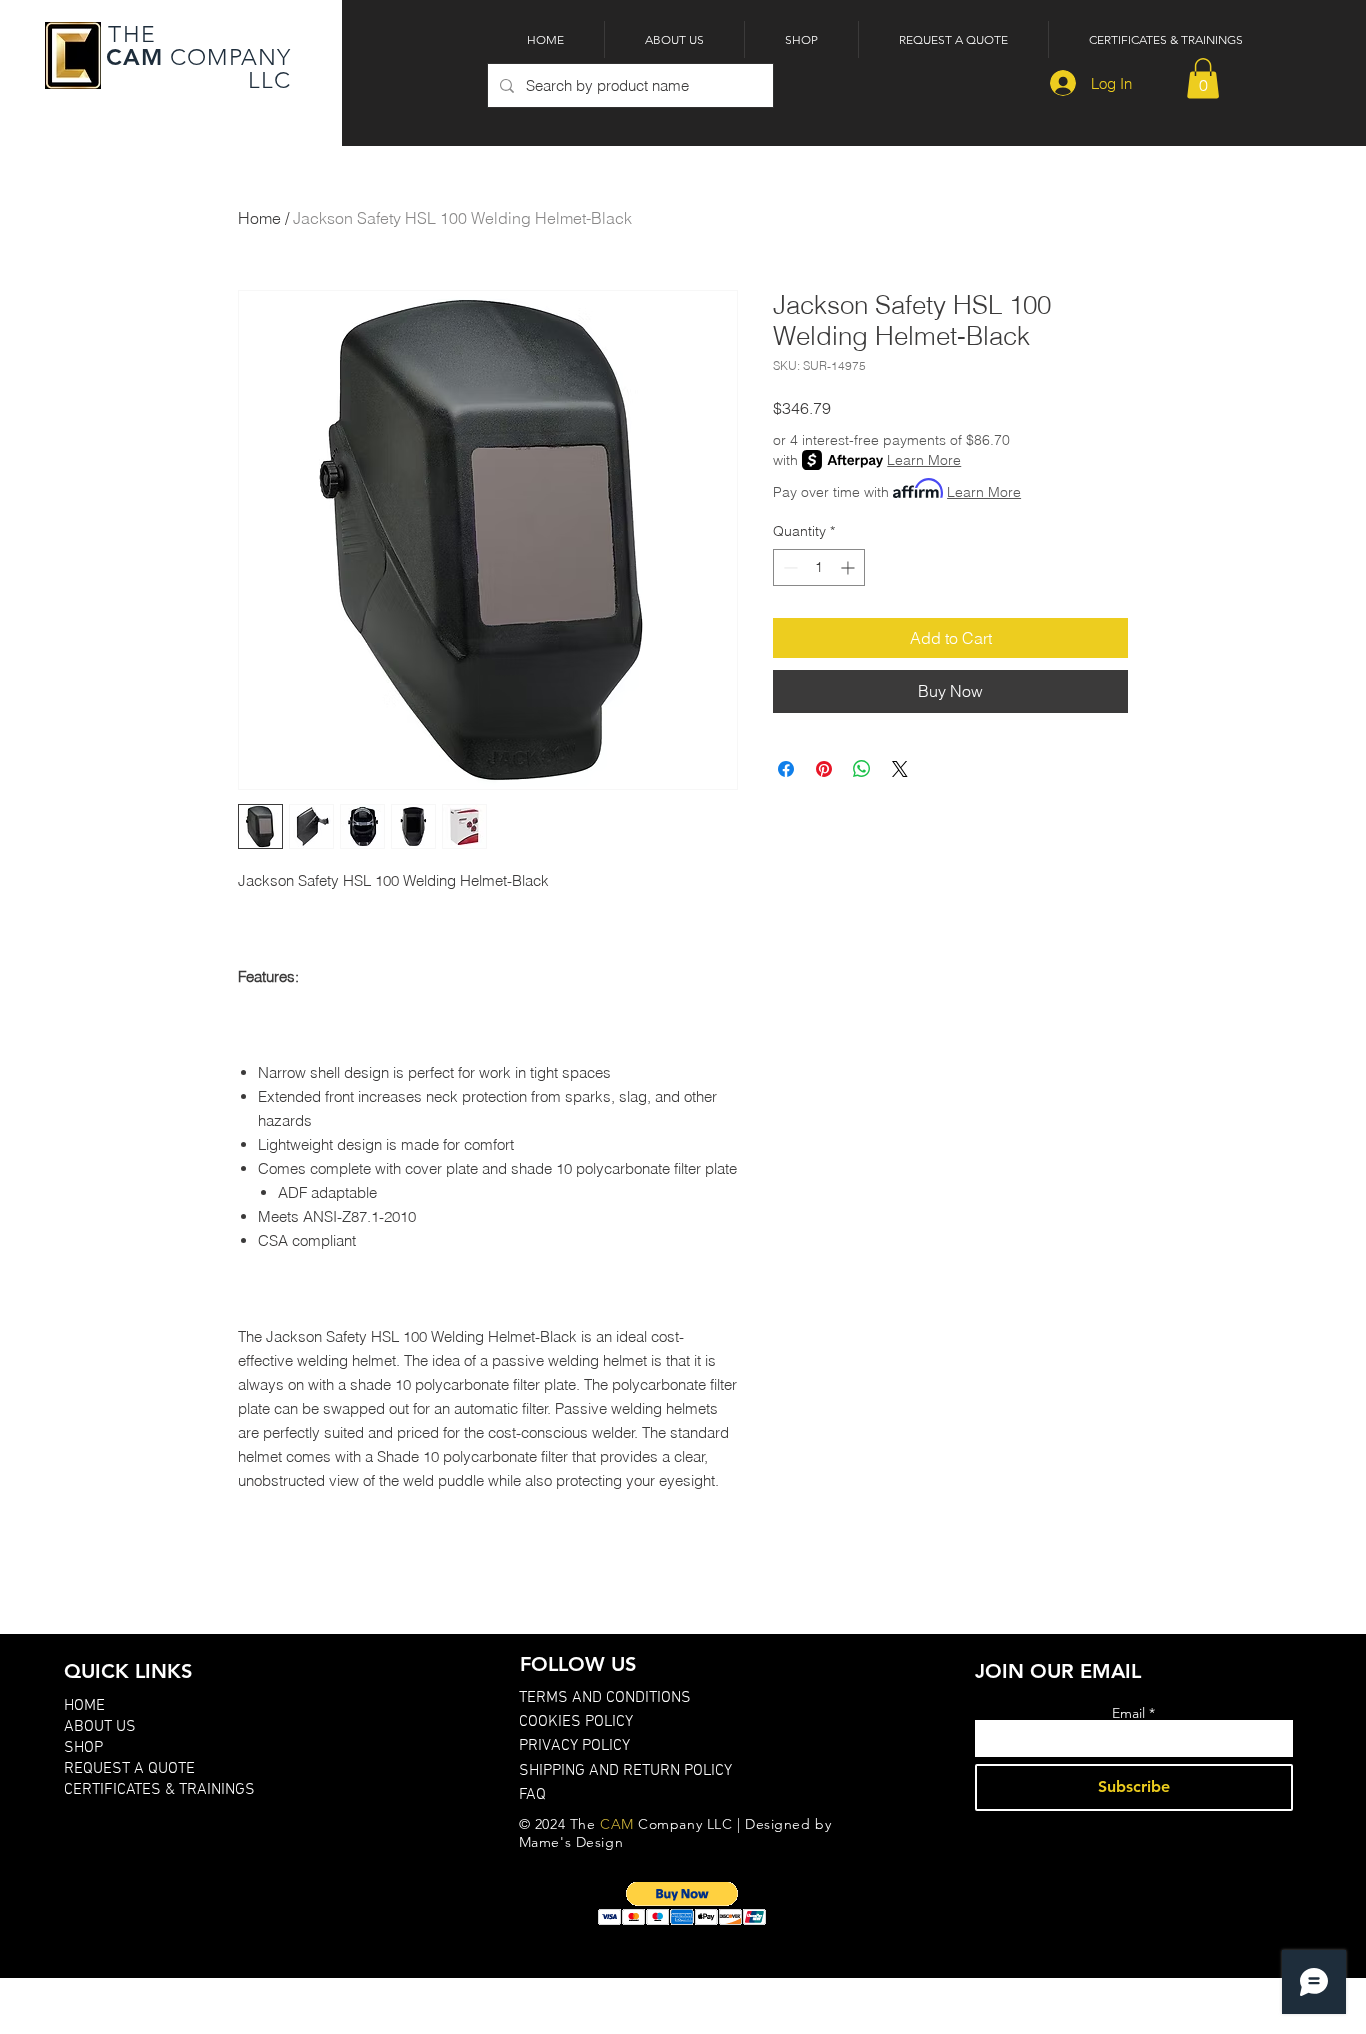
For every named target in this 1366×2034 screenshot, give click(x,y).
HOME (84, 1706)
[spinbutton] (819, 567)
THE (128, 34)
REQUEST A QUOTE (129, 1769)
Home (259, 218)
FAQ (532, 1795)
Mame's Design (571, 1842)
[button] (1203, 78)
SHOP (83, 1748)
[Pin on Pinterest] (824, 769)
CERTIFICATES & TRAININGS (159, 1790)
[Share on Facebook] (786, 769)
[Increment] (849, 567)
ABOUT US (100, 1727)
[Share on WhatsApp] (862, 769)
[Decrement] (788, 567)
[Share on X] (900, 769)
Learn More (924, 460)
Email (1128, 1713)
